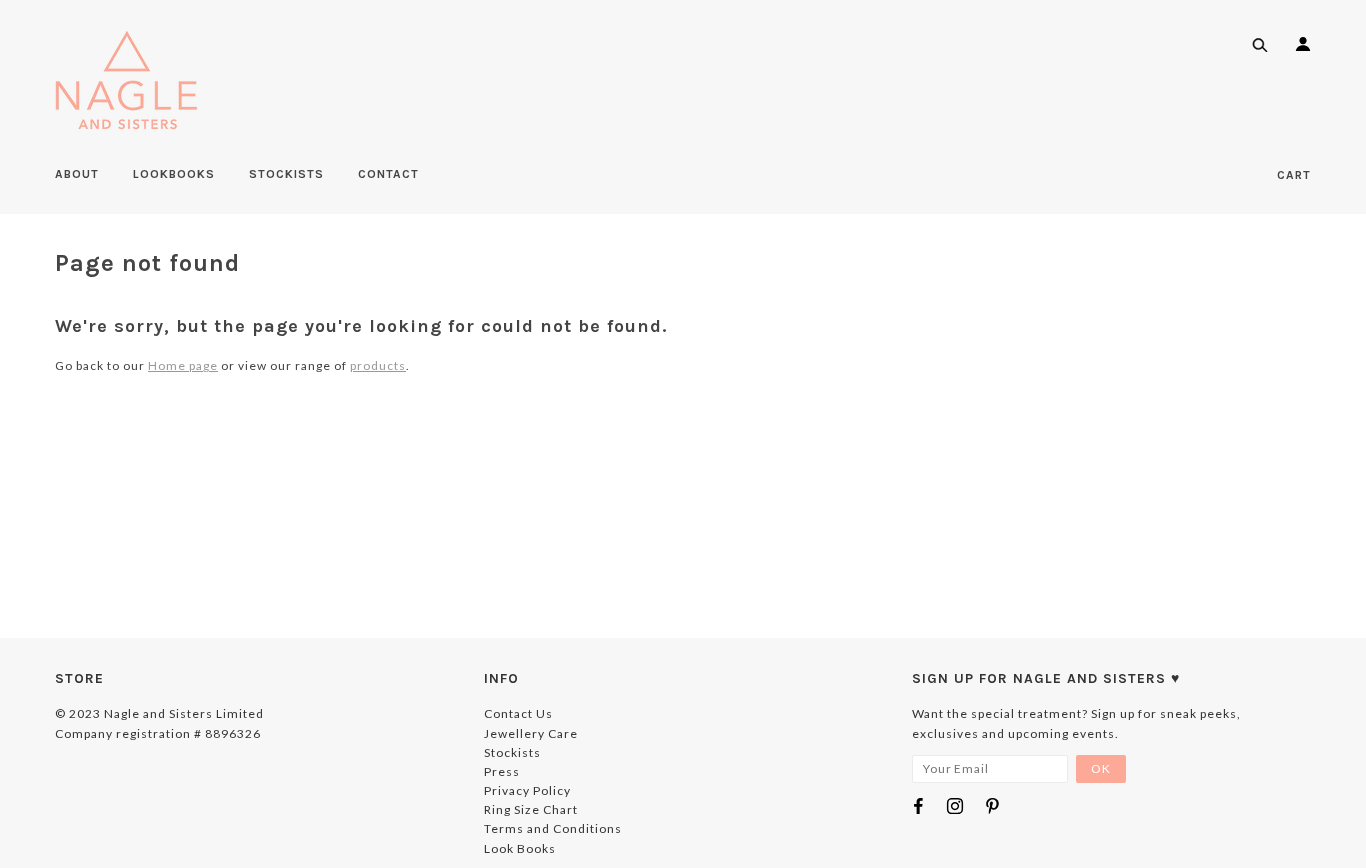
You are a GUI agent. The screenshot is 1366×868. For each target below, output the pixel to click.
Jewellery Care (531, 733)
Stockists (512, 752)
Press (502, 771)
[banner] (126, 80)
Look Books (520, 848)
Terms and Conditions (553, 828)
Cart (1294, 175)
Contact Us (518, 713)
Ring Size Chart (531, 809)
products (378, 365)
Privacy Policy (527, 790)
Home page (183, 365)
